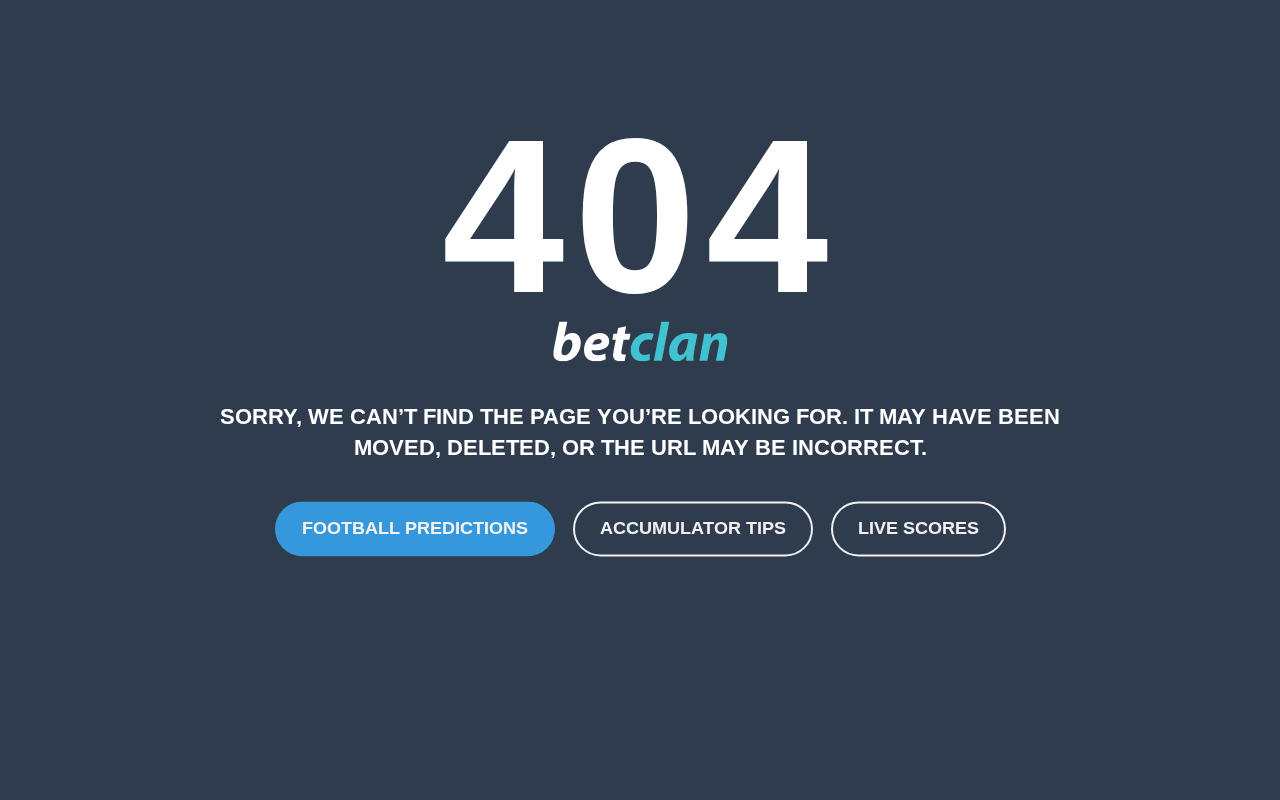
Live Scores (918, 528)
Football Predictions (415, 528)
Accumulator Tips (693, 528)
